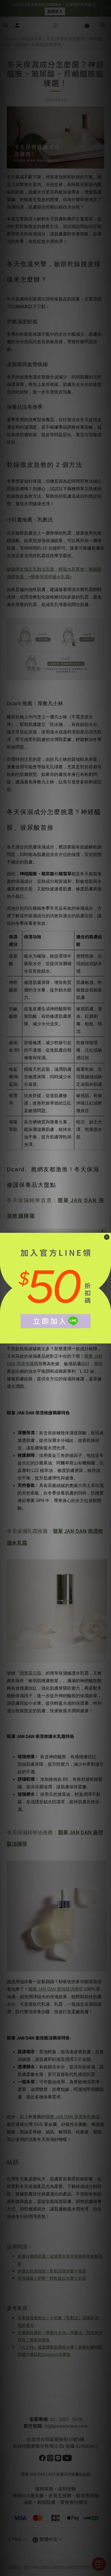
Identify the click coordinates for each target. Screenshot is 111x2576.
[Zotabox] (107, 1339)
